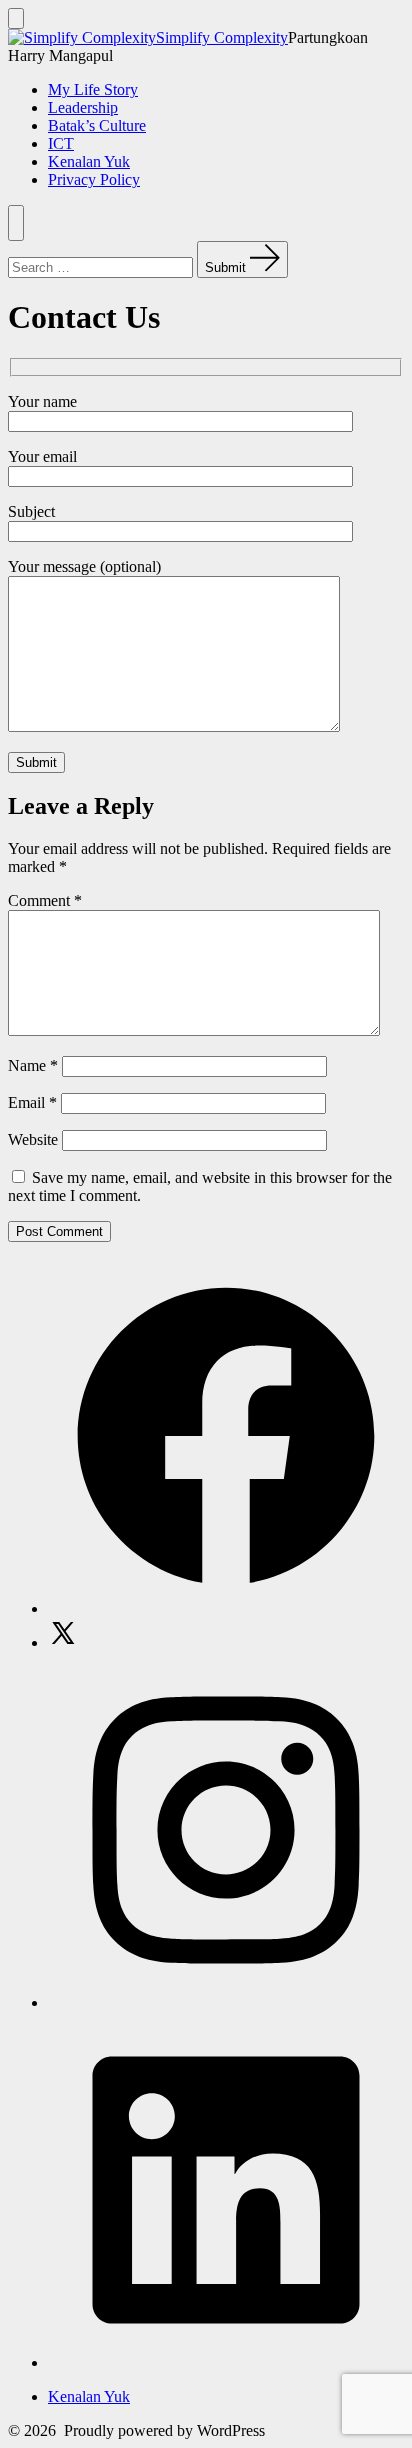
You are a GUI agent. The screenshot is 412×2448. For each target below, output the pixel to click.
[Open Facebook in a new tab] (226, 1608)
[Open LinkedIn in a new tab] (226, 2362)
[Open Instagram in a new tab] (226, 2002)
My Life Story (93, 89)
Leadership (83, 107)
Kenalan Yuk (89, 161)
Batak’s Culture (97, 125)
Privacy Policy (94, 179)
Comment (45, 900)
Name (33, 1065)
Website (33, 1139)
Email (32, 1102)
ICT (61, 143)
